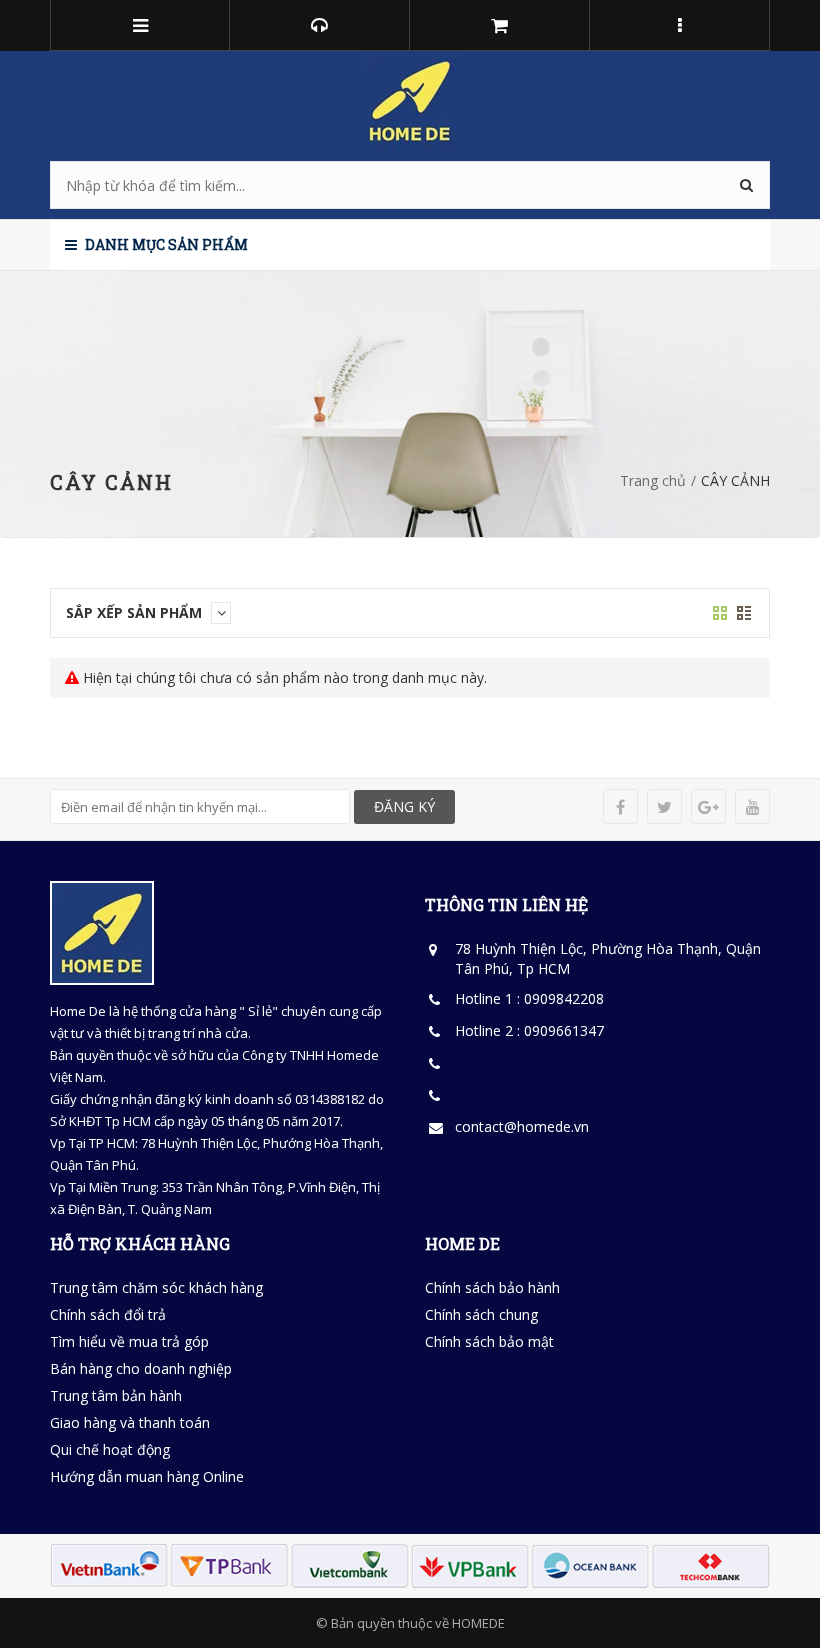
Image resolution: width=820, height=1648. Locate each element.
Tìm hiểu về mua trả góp (129, 1341)
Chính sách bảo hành (492, 1287)
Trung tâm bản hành (116, 1395)
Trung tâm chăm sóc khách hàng (156, 1287)
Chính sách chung (481, 1314)
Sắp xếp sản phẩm (136, 612)
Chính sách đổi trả (108, 1314)
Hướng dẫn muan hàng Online (147, 1476)
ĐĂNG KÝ (404, 806)
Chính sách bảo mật (489, 1341)
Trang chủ (653, 480)
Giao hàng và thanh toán (130, 1422)
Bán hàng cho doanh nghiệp (141, 1368)
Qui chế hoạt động (110, 1449)
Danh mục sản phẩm (165, 244)
